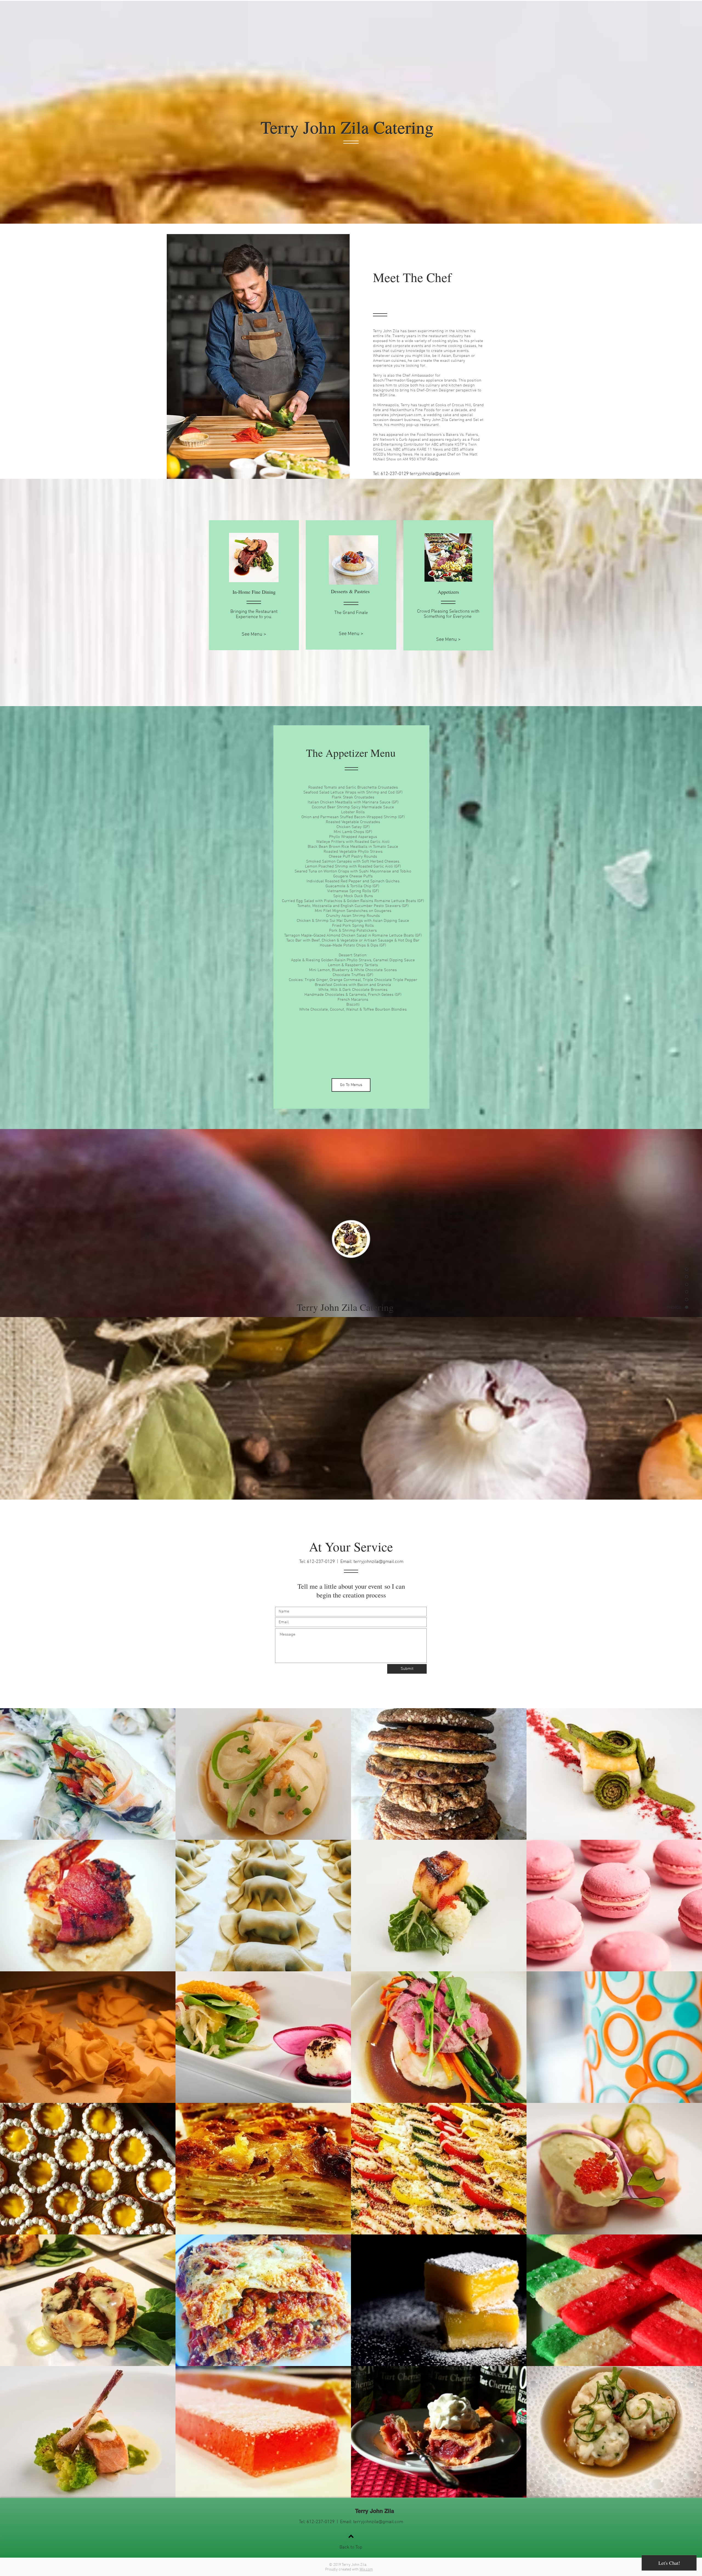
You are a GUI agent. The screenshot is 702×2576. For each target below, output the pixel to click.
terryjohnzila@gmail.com (435, 474)
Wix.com (366, 2570)
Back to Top (351, 2547)
